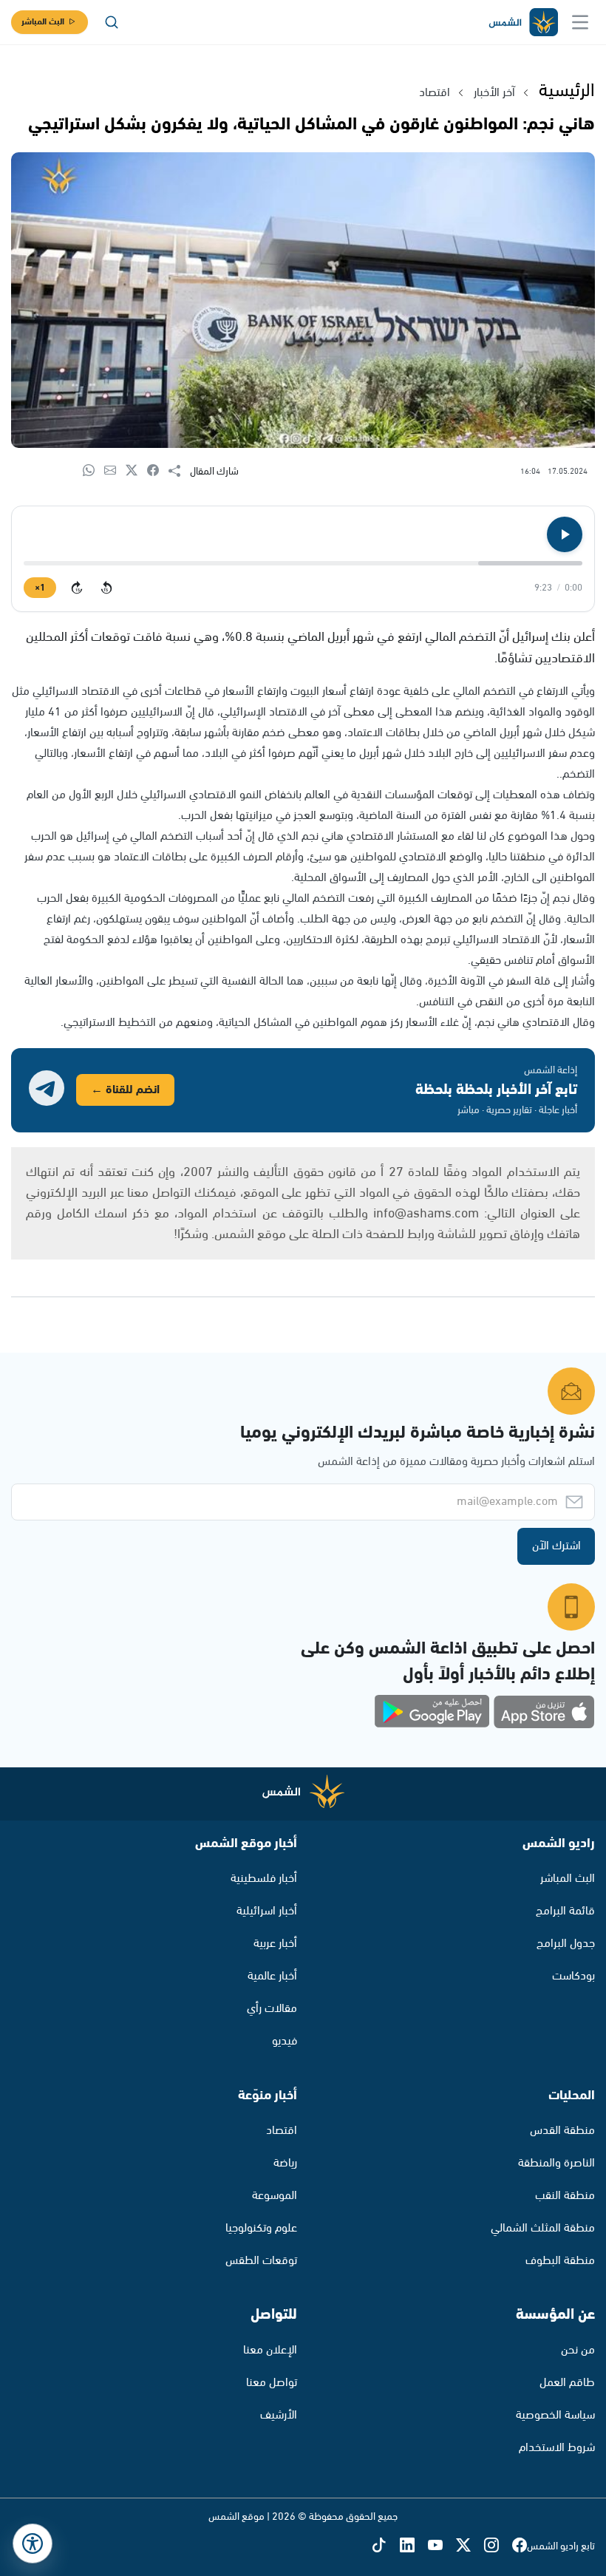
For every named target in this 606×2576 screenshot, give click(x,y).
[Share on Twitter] (136, 471)
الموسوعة (275, 2196)
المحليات (572, 2096)
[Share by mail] (115, 471)
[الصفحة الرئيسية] (522, 23)
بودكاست (573, 1976)
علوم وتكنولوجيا (261, 2228)
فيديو (285, 2041)
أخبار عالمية (272, 1976)
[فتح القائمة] (580, 22)
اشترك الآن (556, 1546)
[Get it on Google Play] (432, 1712)
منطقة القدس (562, 2131)
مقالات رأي (272, 2009)
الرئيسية (567, 91)
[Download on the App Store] (544, 1712)
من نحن (578, 2350)
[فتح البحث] (112, 22)
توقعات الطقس (261, 2261)
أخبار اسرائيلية (267, 1911)
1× (40, 588)
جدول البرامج (566, 1944)
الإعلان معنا (270, 2350)
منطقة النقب (565, 2196)
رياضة (285, 2163)
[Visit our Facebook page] (520, 2546)
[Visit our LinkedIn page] (414, 2546)
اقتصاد (435, 93)
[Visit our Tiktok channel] (386, 2546)
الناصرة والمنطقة (556, 2163)
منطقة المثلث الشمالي (543, 2228)
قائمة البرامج (565, 1911)
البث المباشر (43, 22)
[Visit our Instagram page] (498, 2546)
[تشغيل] (565, 534)
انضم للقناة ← (125, 1090)
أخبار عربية (275, 1944)
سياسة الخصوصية (555, 2415)
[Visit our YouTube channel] (442, 2546)
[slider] (303, 563)
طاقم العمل (567, 2383)
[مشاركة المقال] (179, 472)
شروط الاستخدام (557, 2448)
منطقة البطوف (560, 2261)
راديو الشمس (559, 1843)
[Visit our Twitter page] (470, 2546)
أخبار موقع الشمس (246, 1843)
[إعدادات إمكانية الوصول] (33, 2543)
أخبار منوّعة (268, 2096)
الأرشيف (279, 2415)
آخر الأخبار (494, 93)
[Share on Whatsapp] (93, 471)
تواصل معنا (272, 2383)
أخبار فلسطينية (264, 1879)
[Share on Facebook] (158, 471)
